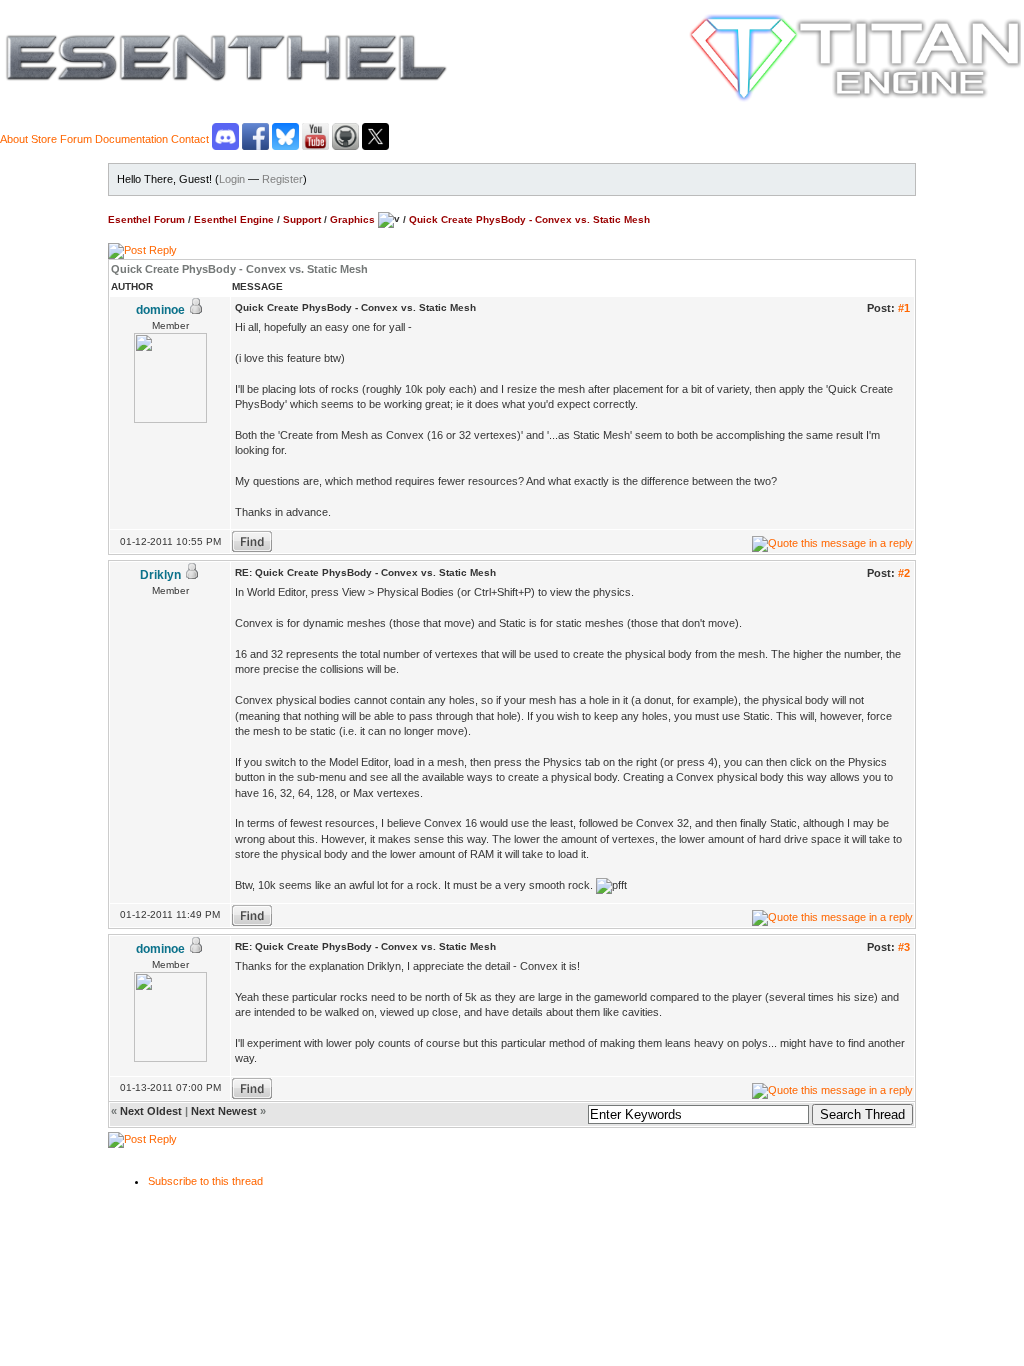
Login (232, 179)
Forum (76, 139)
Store (44, 139)
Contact (190, 139)
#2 (904, 573)
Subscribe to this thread (205, 1181)
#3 (904, 947)
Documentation (131, 139)
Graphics (352, 218)
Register (282, 179)
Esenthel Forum (146, 218)
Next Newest (224, 1111)
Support (302, 218)
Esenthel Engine (234, 218)
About (14, 139)
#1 (904, 308)
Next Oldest (151, 1111)
